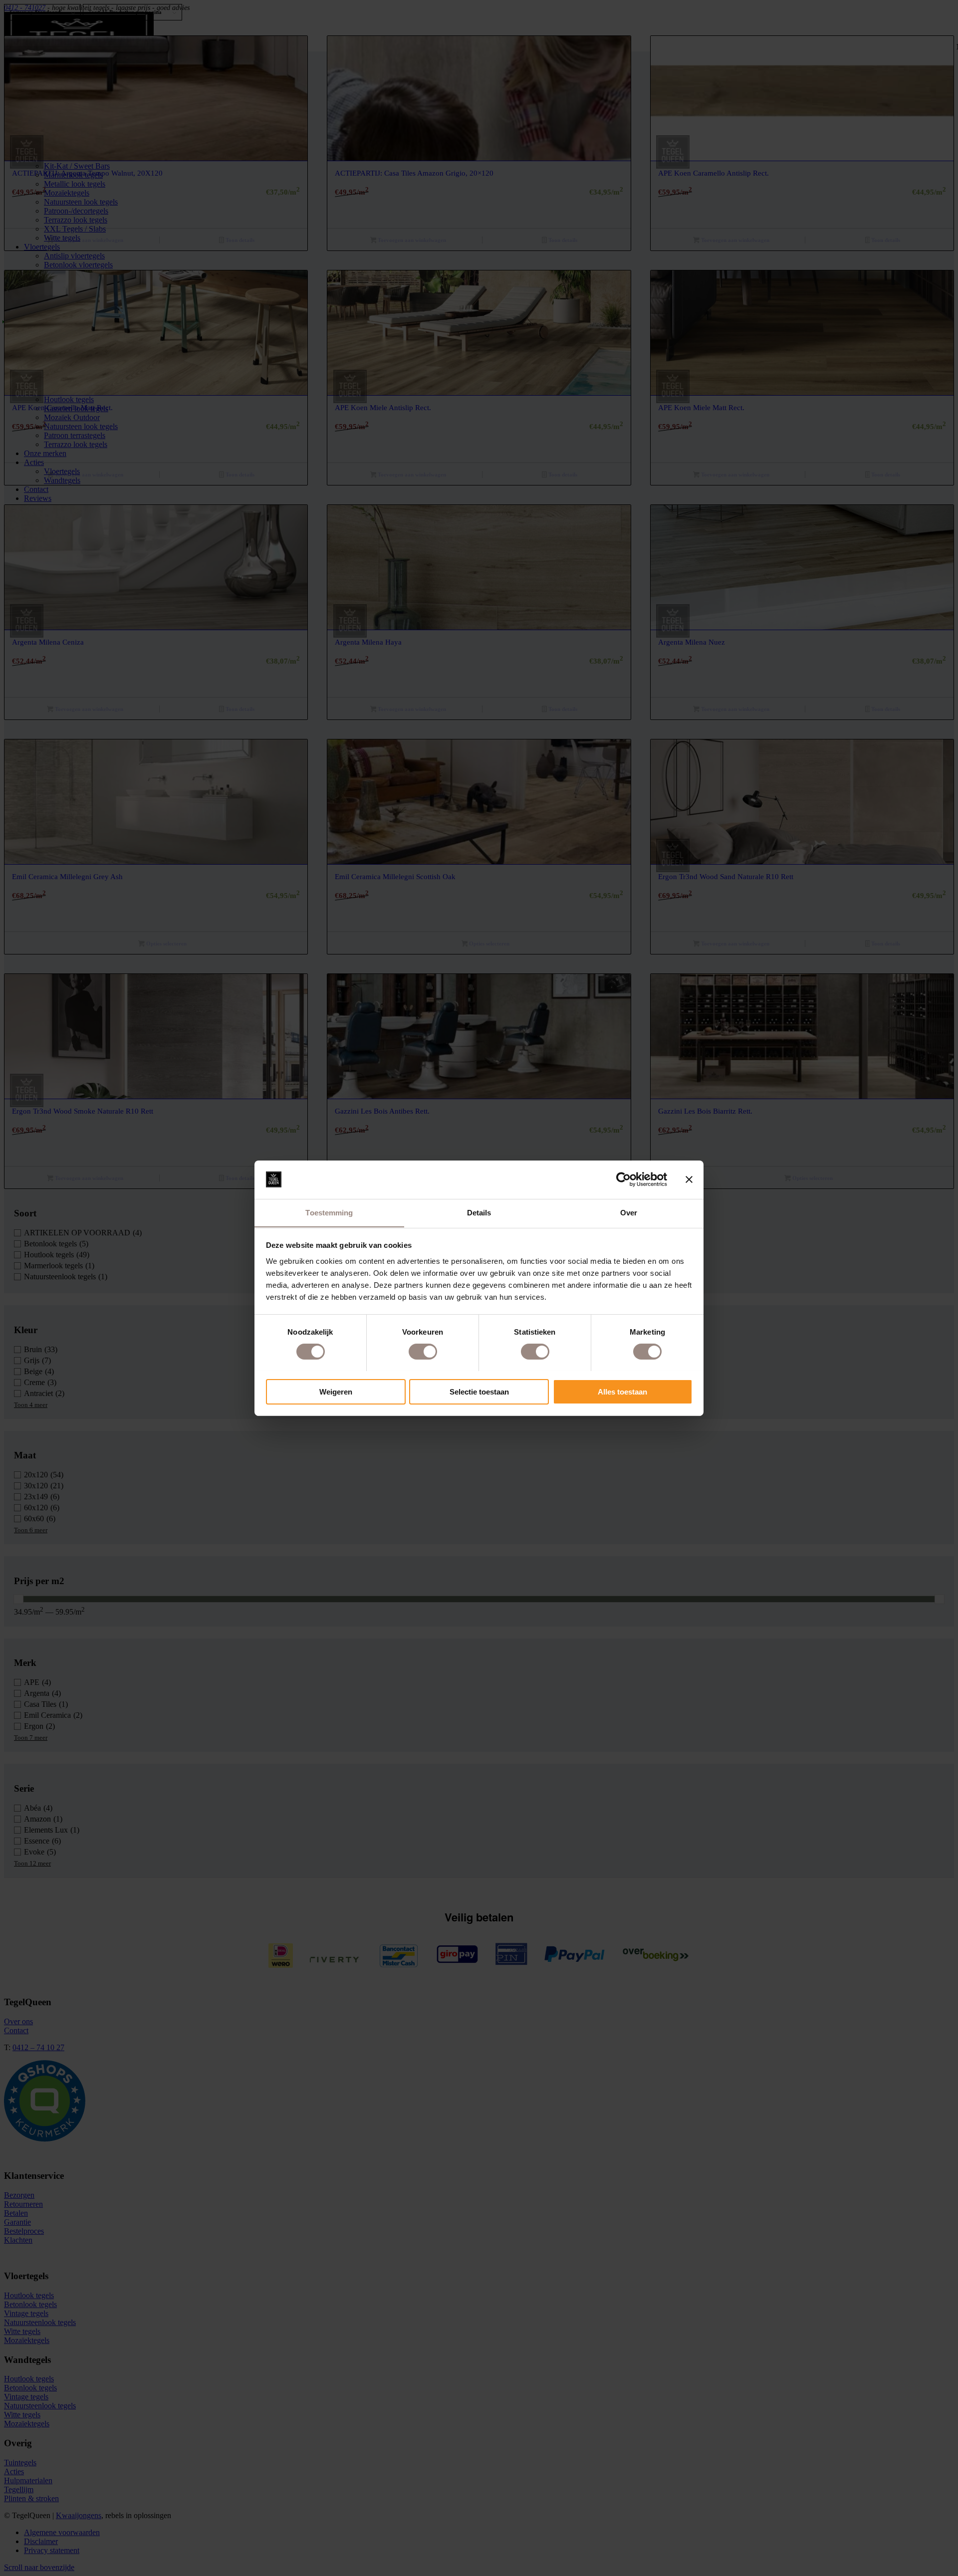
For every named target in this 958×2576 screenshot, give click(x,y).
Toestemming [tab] (329, 1212)
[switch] (423, 1352)
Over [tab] (629, 1212)
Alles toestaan (622, 1391)
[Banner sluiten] (689, 1179)
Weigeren (336, 1391)
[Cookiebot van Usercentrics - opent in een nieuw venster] (623, 1179)
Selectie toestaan (479, 1391)
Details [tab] (479, 1212)
